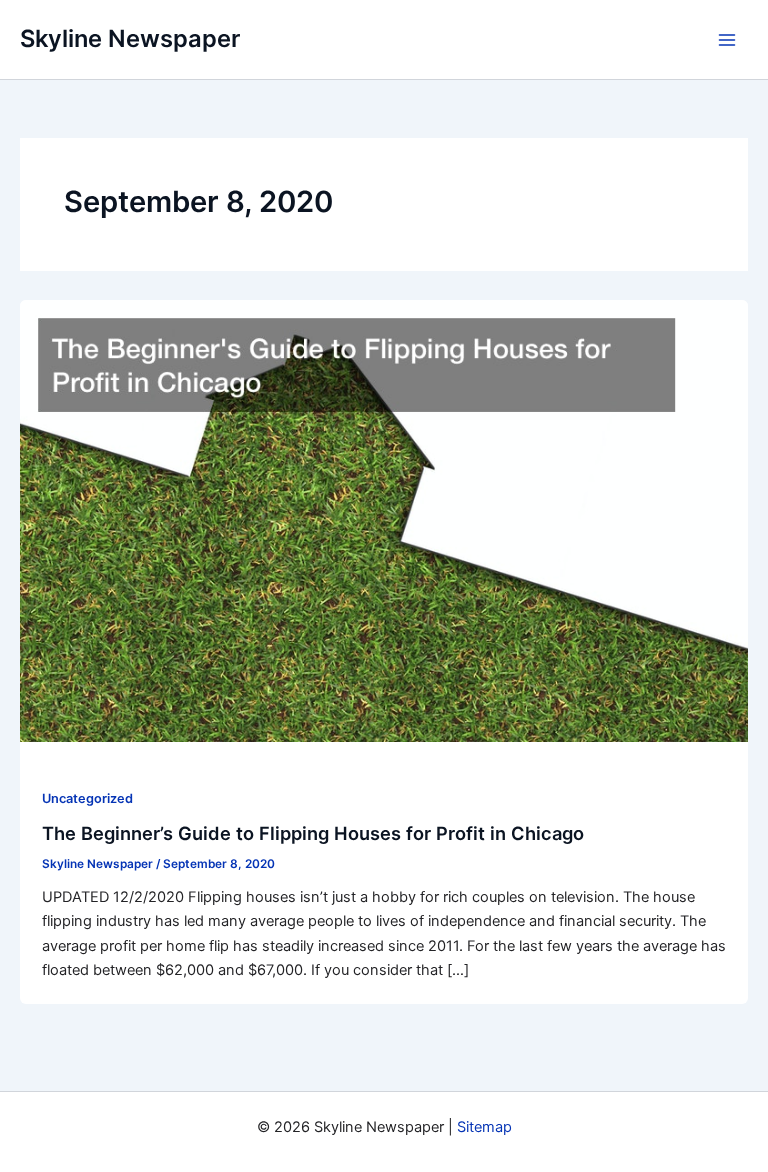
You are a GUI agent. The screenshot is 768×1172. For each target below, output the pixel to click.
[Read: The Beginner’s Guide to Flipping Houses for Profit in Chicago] (384, 520)
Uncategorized (87, 798)
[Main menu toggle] (727, 40)
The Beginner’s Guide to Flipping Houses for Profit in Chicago (313, 833)
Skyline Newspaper (130, 38)
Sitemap (484, 1127)
